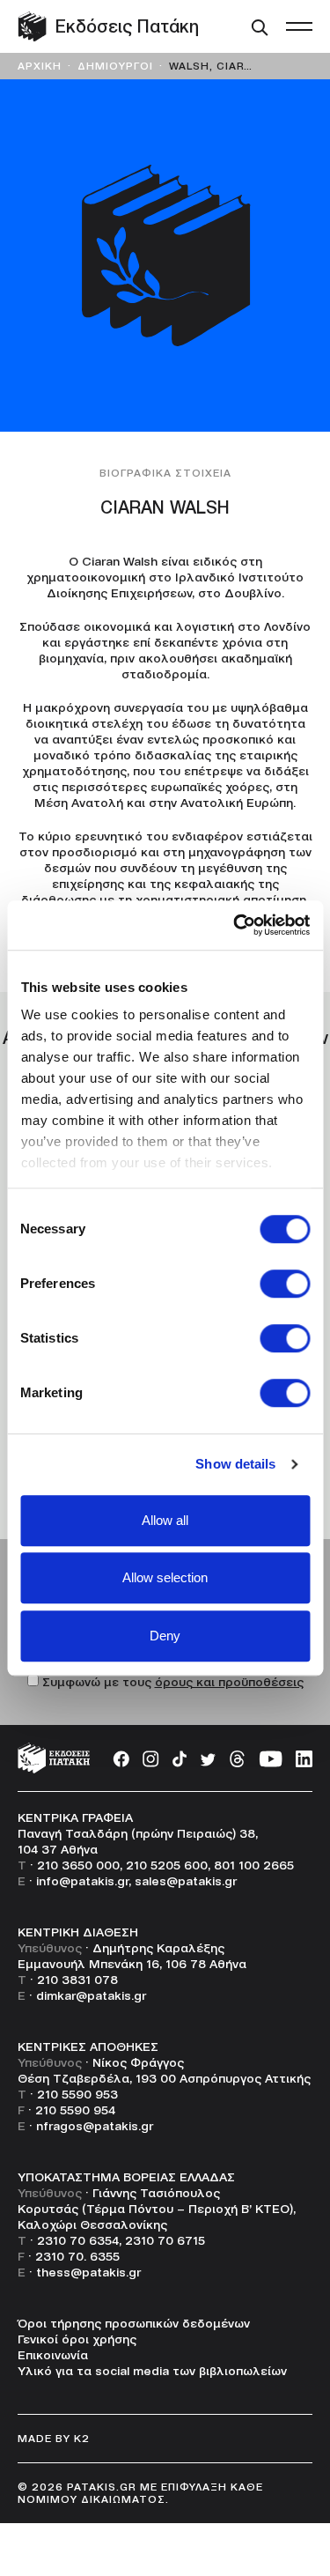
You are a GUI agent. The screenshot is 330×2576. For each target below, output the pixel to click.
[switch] (285, 1284)
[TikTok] (180, 1758)
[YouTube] (271, 1758)
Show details (235, 1464)
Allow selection (165, 1577)
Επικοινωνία (53, 2355)
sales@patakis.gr (186, 1881)
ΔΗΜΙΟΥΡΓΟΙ (115, 66)
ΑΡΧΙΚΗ (40, 66)
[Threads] (237, 1758)
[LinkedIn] (304, 1758)
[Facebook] (121, 1758)
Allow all (165, 1520)
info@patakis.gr (82, 1881)
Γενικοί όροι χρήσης (77, 2339)
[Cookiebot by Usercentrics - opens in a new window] (235, 925)
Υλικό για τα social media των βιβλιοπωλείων (152, 2371)
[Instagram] (151, 1758)
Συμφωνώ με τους (173, 1682)
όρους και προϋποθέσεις (229, 1682)
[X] (208, 1758)
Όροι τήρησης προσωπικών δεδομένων (134, 2323)
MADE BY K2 (54, 2438)
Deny (165, 1636)
